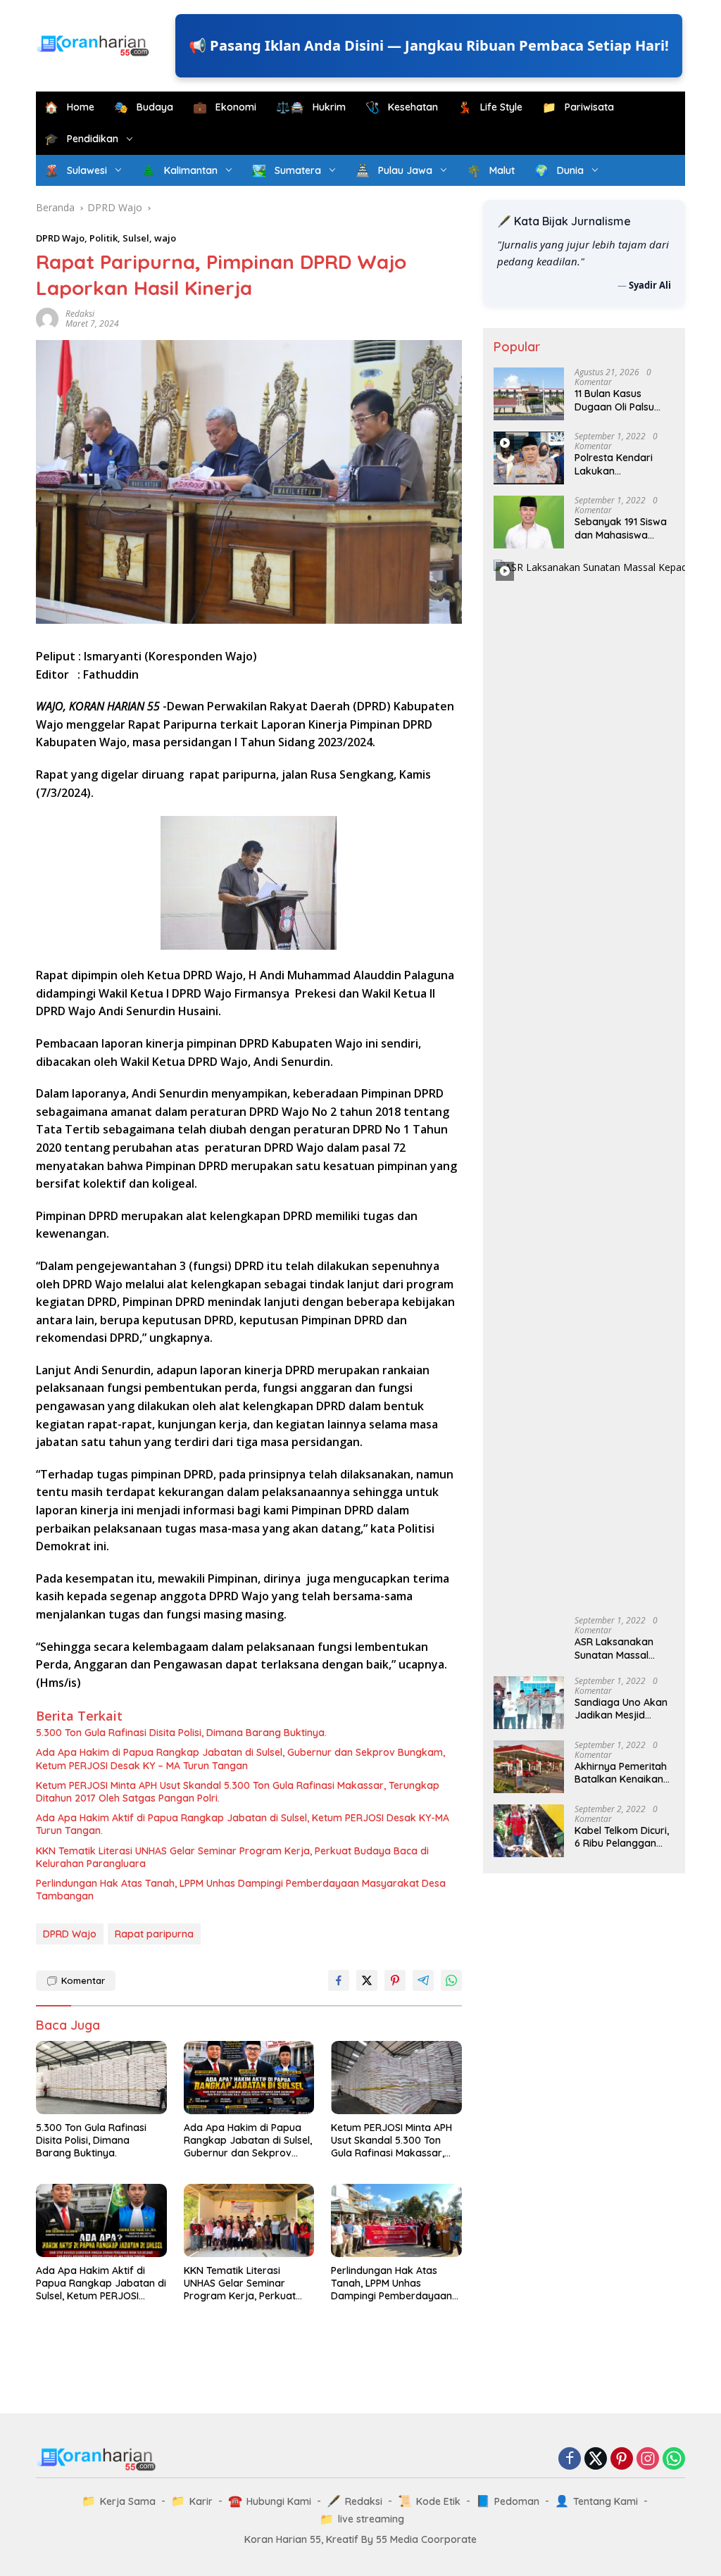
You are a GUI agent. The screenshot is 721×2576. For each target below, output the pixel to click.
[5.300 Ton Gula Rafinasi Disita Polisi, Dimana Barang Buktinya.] (101, 2078)
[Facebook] (570, 2459)
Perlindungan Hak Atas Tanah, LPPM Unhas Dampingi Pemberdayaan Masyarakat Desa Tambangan (241, 1890)
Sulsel (136, 238)
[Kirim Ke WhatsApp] (451, 1980)
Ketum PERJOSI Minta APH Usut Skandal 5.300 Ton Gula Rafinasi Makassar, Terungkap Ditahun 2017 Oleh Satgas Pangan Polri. (238, 1792)
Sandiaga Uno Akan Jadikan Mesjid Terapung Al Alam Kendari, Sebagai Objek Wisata (621, 1709)
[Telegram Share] (423, 1980)
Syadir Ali (650, 285)
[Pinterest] (622, 2459)
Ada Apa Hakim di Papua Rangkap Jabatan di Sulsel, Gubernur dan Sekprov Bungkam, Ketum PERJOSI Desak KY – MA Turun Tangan (240, 1759)
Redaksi (80, 314)
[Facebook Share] (339, 1980)
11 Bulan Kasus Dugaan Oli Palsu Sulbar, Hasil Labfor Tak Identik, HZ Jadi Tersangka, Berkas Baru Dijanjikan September (622, 400)
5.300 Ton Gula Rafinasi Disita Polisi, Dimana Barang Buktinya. (181, 1733)
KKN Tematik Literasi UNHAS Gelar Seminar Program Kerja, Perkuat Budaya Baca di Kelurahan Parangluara (232, 1857)
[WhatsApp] (674, 2459)
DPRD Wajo (60, 238)
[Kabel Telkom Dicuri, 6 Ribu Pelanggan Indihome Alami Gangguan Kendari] (529, 1831)
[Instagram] (648, 2459)
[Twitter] (596, 2459)
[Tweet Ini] (367, 1980)
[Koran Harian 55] (96, 45)
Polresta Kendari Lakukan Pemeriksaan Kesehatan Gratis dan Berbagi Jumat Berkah (620, 464)
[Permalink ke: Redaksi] (47, 318)
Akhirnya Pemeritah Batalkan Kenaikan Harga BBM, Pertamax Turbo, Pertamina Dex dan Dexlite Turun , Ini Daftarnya (621, 1773)
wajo (165, 238)
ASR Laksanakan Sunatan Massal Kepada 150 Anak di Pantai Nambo (621, 1648)
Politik (104, 238)
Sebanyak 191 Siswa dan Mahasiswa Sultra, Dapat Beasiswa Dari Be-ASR (621, 528)
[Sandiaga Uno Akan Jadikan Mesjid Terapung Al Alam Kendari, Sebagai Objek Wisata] (529, 1703)
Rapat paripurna (154, 1934)
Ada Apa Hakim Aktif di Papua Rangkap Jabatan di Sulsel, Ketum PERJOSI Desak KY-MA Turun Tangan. (243, 1824)
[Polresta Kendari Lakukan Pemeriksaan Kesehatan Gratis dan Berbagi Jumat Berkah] (529, 458)
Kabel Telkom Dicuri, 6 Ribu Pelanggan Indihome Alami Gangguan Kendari (622, 1837)
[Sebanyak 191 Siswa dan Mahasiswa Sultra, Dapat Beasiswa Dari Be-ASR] (529, 522)
